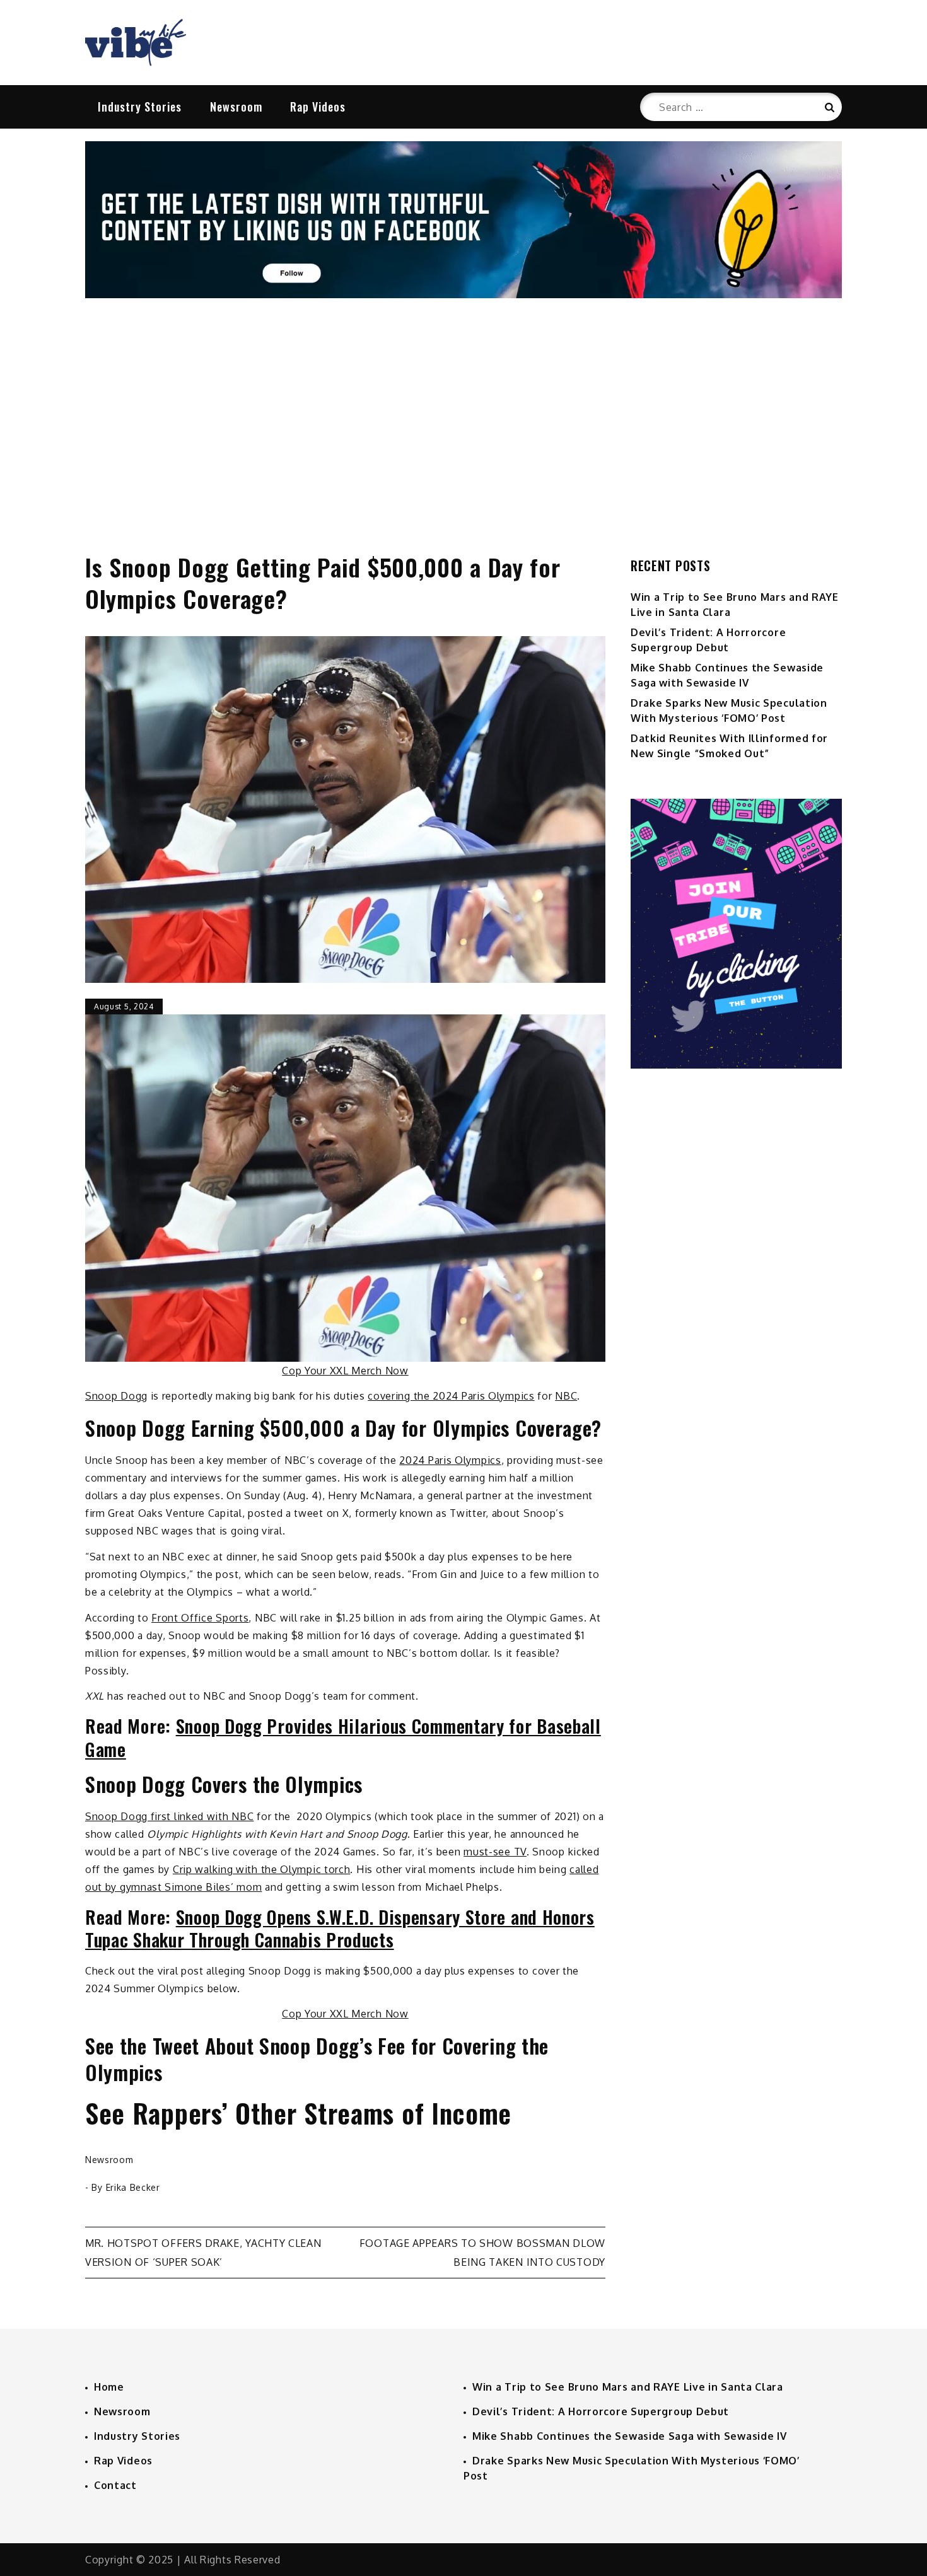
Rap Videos (318, 107)
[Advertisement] (463, 412)
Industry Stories (140, 107)
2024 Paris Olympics (450, 1460)
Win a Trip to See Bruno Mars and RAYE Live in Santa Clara (628, 2387)
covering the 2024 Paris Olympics (451, 1396)
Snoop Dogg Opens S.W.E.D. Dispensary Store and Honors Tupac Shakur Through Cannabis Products (340, 1928)
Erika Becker (133, 2187)
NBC (566, 1396)
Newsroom (236, 107)
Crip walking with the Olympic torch (262, 1869)
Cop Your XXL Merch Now (345, 1371)
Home (109, 2387)
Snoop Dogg (116, 1396)
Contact (115, 2485)
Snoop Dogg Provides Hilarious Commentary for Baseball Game (343, 1737)
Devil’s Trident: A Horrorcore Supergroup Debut (601, 2411)
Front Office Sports (200, 1618)
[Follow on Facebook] (463, 294)
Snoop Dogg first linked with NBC (169, 1816)
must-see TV (495, 1852)
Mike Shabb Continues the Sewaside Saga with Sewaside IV (630, 2436)
